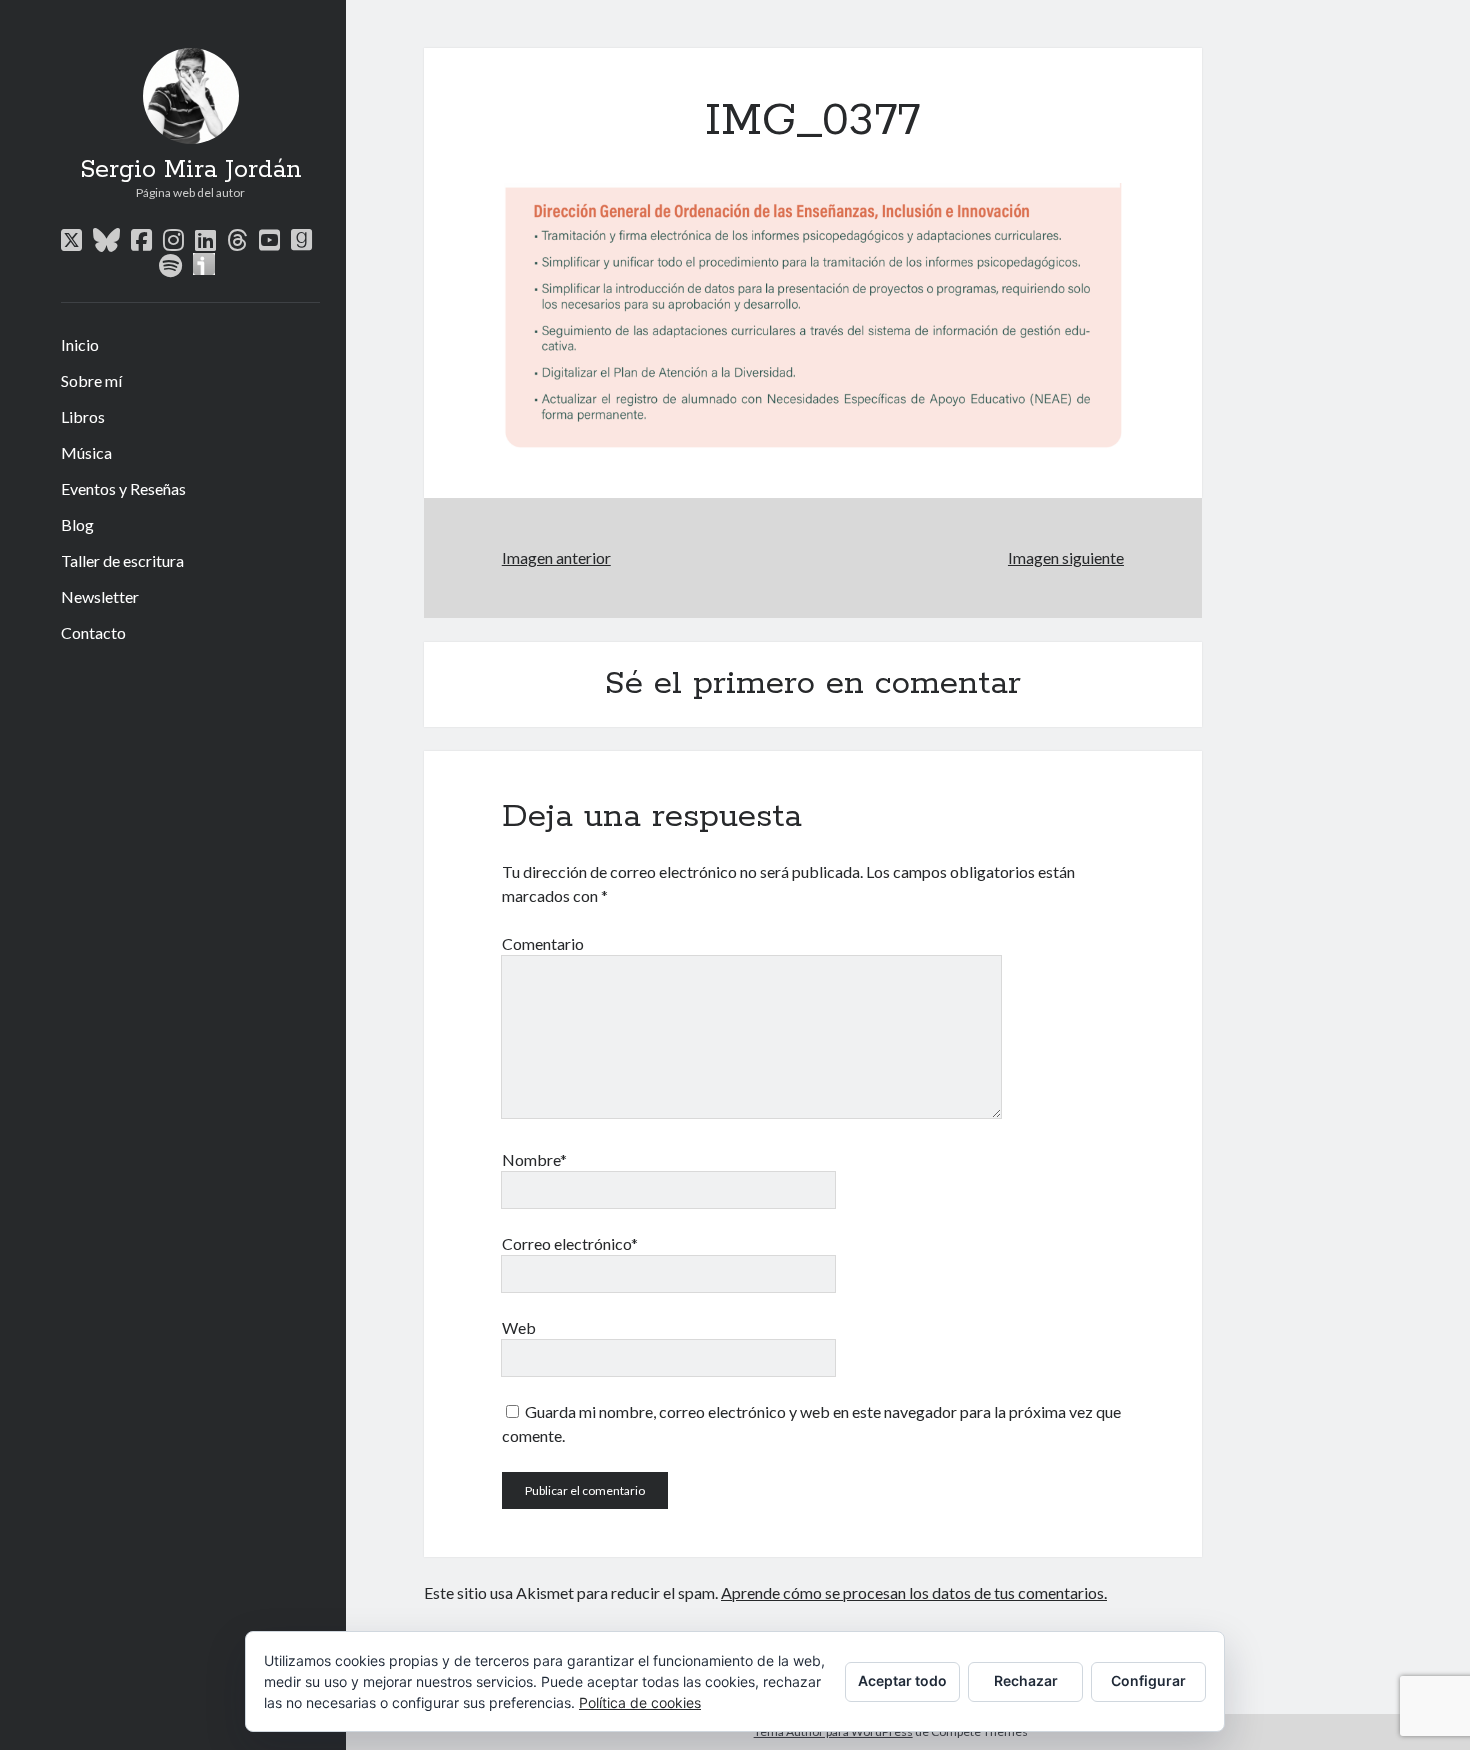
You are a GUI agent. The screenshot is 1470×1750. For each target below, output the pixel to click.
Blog (77, 524)
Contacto (93, 632)
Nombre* (534, 1159)
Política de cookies (640, 1702)
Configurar (1148, 1680)
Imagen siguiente (1066, 557)
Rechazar (1026, 1680)
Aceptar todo (902, 1680)
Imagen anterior (556, 557)
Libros (83, 416)
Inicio (80, 344)
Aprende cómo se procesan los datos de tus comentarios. (914, 1592)
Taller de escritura (122, 560)
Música (86, 452)
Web (519, 1327)
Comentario (543, 943)
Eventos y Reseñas (123, 488)
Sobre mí (91, 380)
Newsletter (100, 596)
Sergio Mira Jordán (191, 170)
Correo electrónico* (570, 1243)
